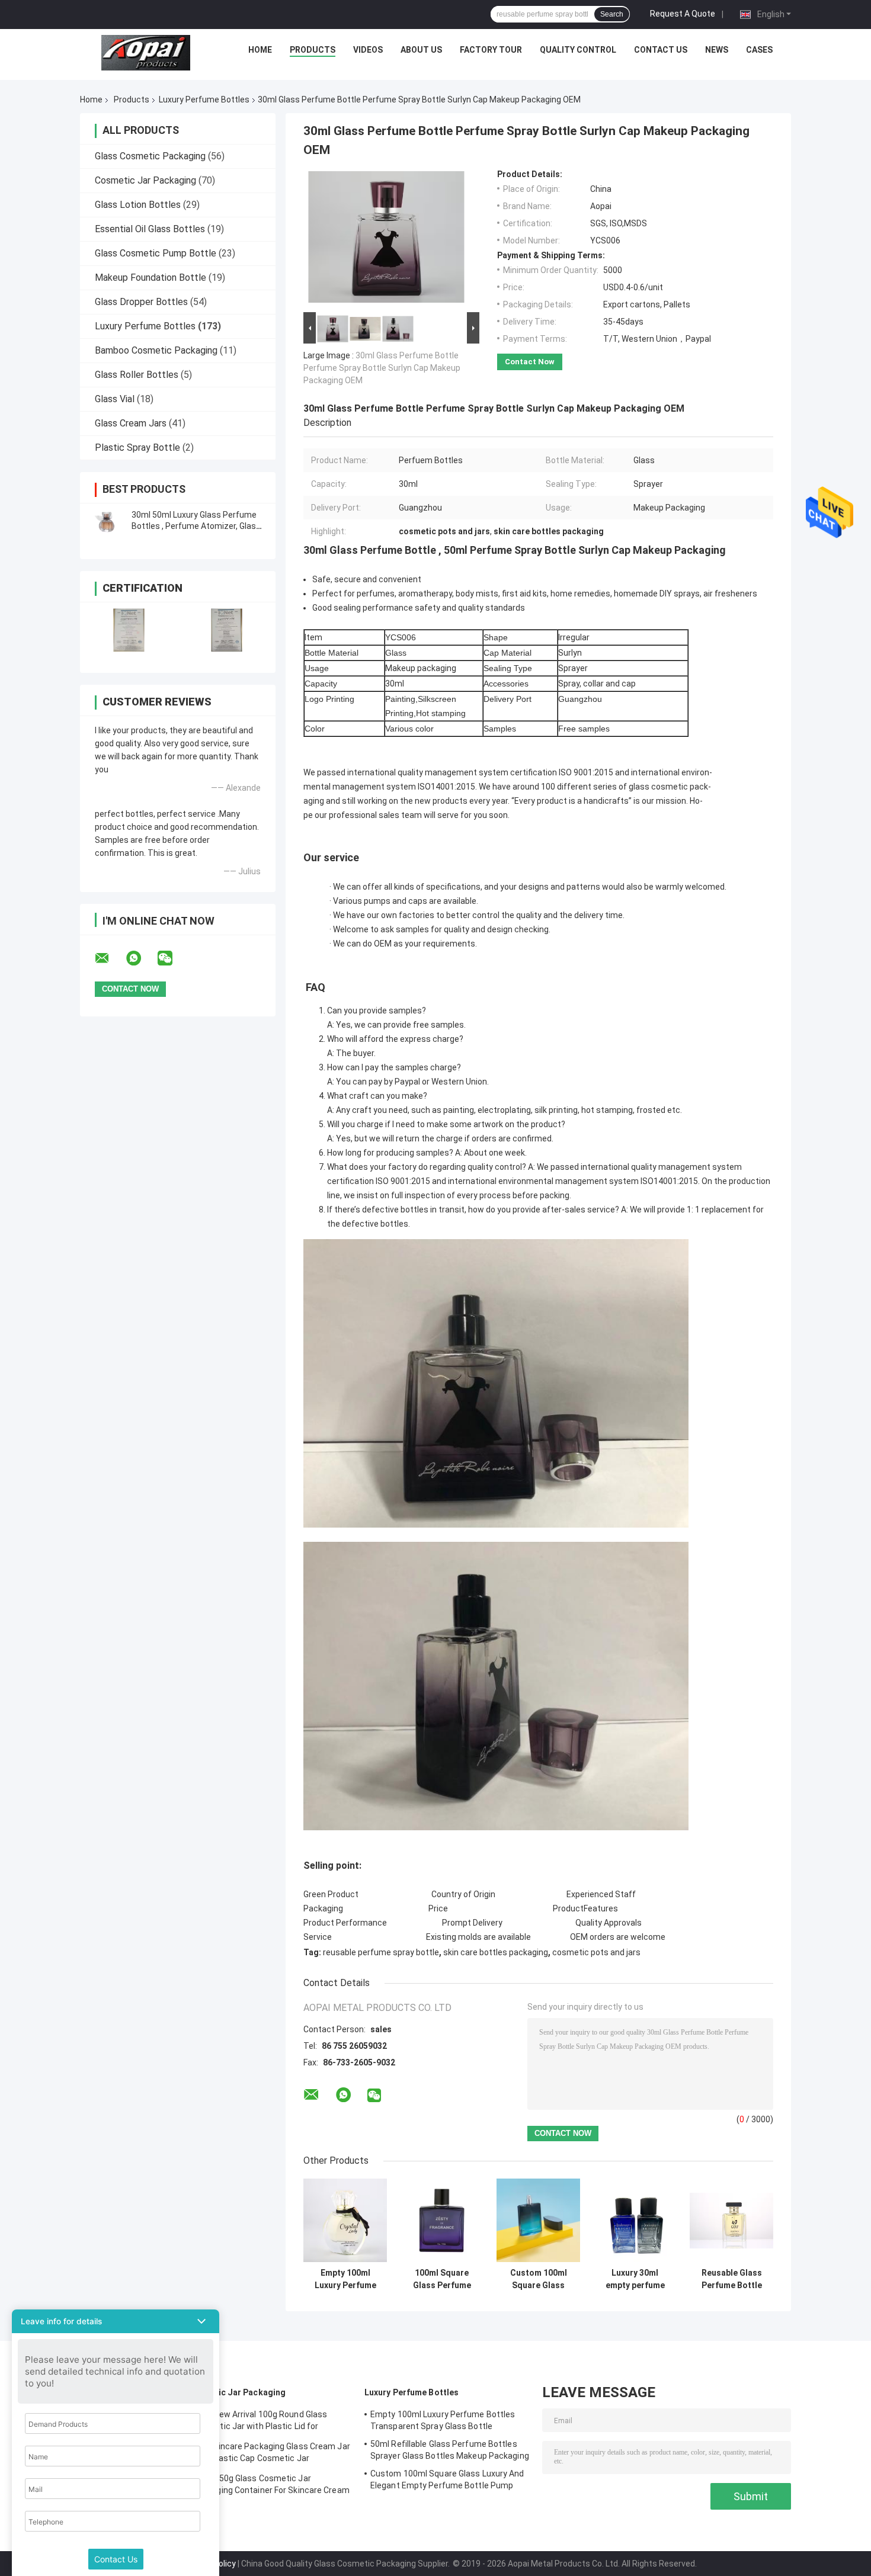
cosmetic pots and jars (596, 1952)
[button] (116, 2321)
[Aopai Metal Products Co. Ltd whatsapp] (141, 958)
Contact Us (661, 50)
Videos (368, 50)
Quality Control (578, 50)
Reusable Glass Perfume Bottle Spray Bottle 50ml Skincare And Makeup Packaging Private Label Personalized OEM (732, 2279)
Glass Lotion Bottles (138, 205)
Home (260, 50)
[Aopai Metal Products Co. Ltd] (146, 53)
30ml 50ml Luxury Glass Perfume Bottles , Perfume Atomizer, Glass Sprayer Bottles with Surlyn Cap (196, 526)
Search (612, 14)
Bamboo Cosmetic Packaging (156, 350)
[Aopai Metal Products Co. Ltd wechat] (172, 958)
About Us (421, 50)
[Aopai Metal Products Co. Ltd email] (110, 958)
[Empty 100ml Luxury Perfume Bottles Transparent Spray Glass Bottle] (345, 2220)
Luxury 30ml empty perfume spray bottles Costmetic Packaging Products (635, 2279)
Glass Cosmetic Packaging (150, 156)
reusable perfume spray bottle (381, 1952)
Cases (759, 50)
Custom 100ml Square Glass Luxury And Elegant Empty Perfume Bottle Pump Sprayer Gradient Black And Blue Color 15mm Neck (539, 2279)
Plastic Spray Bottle (137, 447)
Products (313, 50)
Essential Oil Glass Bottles (150, 229)
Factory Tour (491, 50)
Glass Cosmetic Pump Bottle (156, 253)
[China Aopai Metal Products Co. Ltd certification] (129, 630)
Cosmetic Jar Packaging (145, 180)
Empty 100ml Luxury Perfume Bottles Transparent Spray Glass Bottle (345, 2279)
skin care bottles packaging (496, 1952)
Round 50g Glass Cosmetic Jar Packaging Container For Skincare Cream (271, 2484)
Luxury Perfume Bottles (204, 100)
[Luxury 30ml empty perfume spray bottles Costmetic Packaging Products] (635, 2220)
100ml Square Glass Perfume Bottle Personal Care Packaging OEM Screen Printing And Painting (442, 2279)
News (717, 50)
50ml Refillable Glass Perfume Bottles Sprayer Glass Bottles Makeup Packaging (450, 2450)
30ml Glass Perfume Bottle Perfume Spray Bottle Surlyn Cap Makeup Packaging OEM (382, 368)
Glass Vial (115, 399)
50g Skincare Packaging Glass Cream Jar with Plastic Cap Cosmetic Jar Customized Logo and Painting (271, 2454)
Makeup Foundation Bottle (150, 278)
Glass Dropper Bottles (141, 302)
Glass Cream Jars (131, 423)
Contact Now (530, 362)
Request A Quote (683, 14)
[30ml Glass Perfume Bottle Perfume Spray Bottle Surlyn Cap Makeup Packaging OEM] (386, 239)
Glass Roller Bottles (137, 375)
